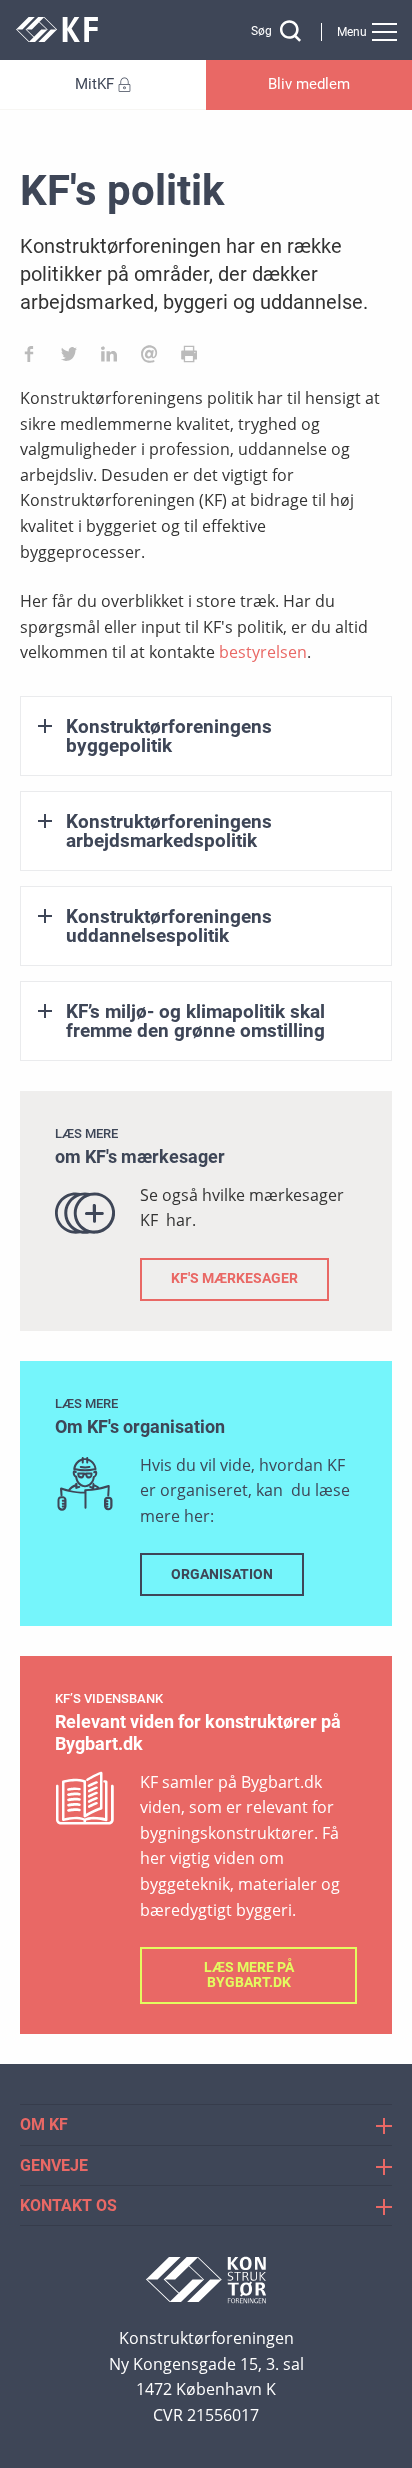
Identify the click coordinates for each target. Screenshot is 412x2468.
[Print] (189, 358)
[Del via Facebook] (29, 358)
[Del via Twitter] (69, 358)
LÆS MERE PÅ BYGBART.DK (249, 1974)
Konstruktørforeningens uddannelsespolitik (169, 926)
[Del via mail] (149, 358)
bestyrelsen (263, 652)
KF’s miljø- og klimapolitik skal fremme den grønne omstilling (195, 1021)
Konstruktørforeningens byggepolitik (169, 736)
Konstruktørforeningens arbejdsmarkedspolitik (169, 831)
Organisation (222, 1574)
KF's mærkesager (234, 1278)
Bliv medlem (309, 84)
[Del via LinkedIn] (109, 358)
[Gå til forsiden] (57, 36)
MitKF (94, 84)
